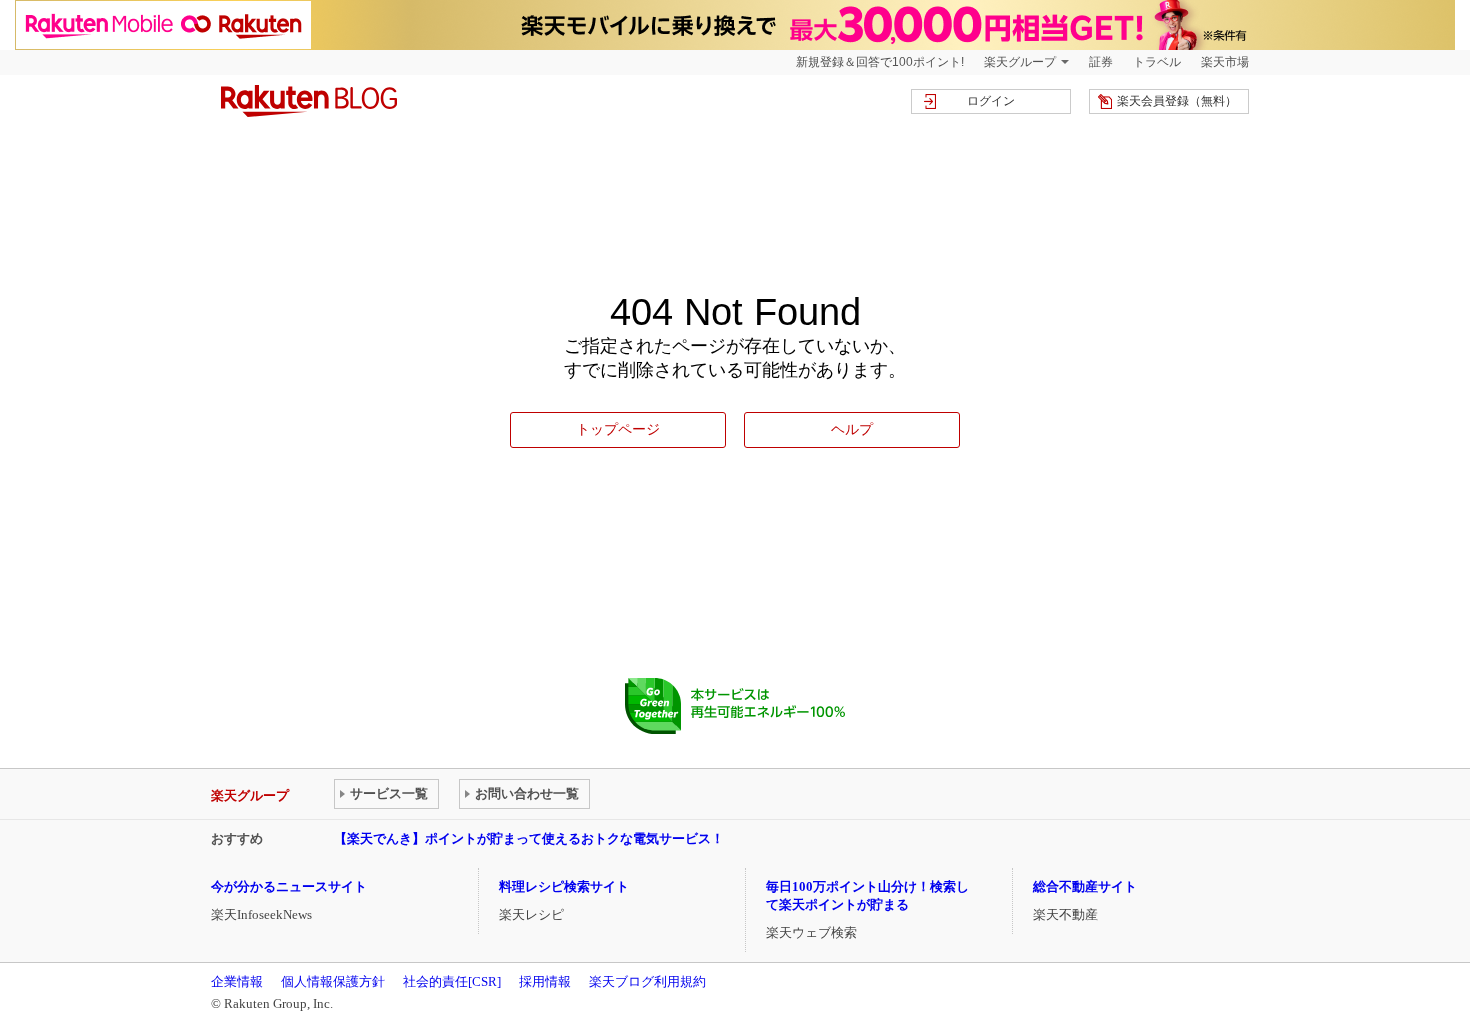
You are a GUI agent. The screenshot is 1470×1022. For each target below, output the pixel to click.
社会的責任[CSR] (452, 981)
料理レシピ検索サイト (564, 886)
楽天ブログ (309, 101)
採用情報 (545, 981)
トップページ (618, 429)
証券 (1101, 62)
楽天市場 (1225, 62)
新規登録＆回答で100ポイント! (880, 62)
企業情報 (237, 981)
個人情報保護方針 (333, 981)
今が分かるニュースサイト (289, 886)
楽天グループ (1020, 62)
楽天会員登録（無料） (1177, 101)
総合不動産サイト (1085, 886)
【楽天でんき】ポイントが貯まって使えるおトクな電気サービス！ (529, 838)
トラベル (1157, 62)
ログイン (991, 101)
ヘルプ (852, 429)
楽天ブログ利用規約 (647, 981)
